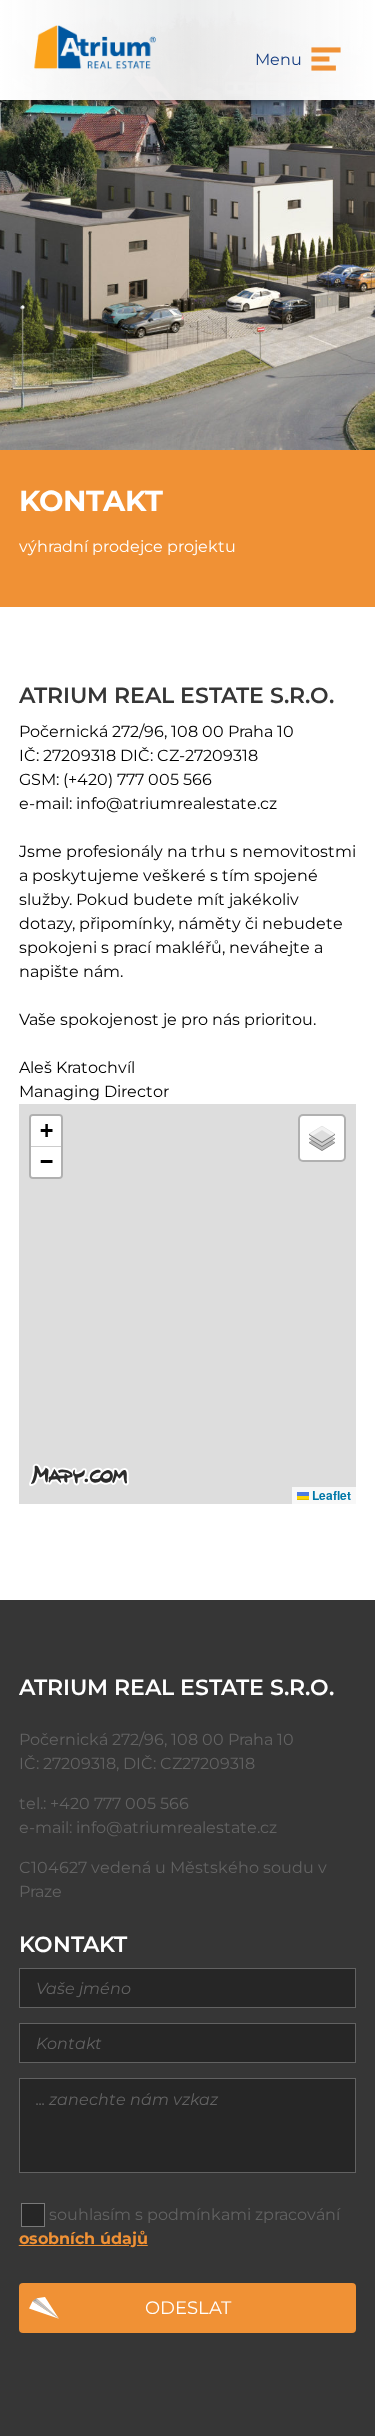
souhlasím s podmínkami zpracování (194, 2214)
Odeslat (188, 2307)
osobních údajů (83, 2238)
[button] (46, 1131)
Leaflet (330, 1495)
